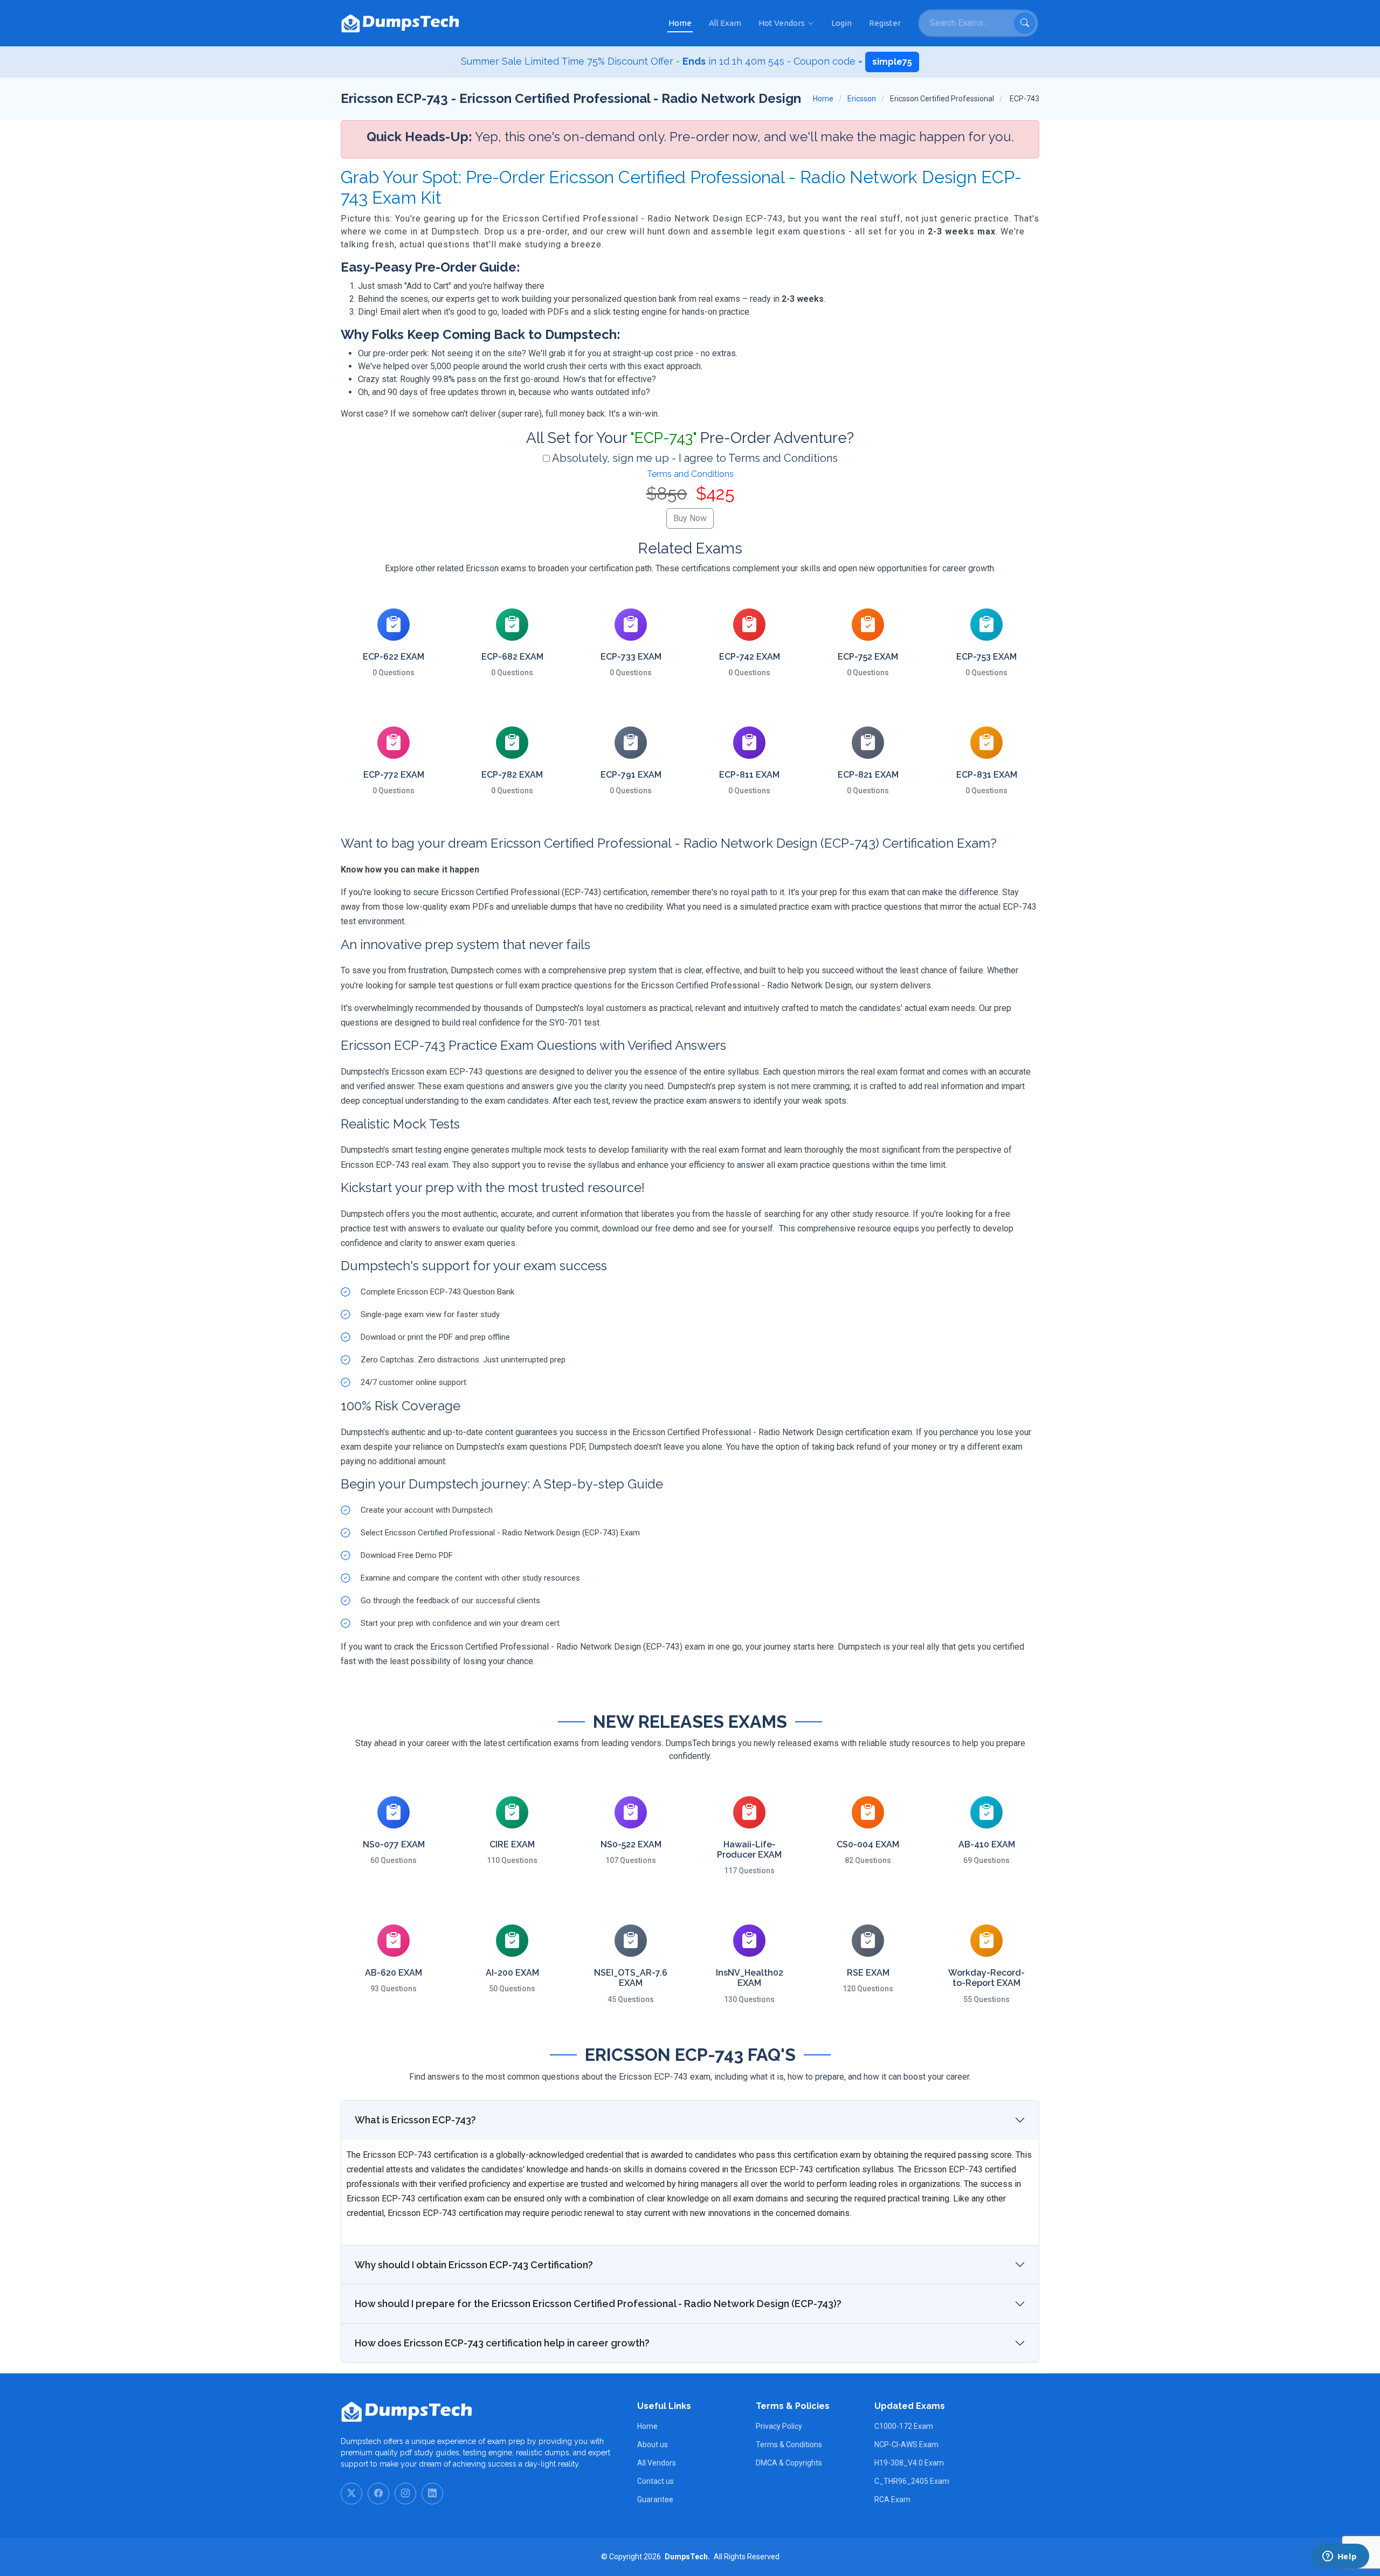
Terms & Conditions (789, 2445)
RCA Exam (892, 2499)
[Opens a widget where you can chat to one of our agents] (1340, 2557)
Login (841, 23)
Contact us (655, 2481)
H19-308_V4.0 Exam (909, 2463)
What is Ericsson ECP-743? (415, 2120)
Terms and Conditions (690, 474)
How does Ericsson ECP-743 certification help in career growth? (502, 2343)
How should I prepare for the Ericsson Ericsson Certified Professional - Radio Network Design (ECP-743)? (598, 2304)
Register (885, 23)
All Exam (725, 23)
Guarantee (655, 2499)
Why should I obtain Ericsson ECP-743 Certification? (474, 2265)
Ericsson (862, 99)
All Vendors (657, 2463)
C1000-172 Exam (904, 2426)
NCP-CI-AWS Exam (906, 2445)
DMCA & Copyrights (789, 2463)
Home (680, 23)
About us (653, 2445)
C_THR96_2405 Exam (912, 2481)
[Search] (1025, 23)
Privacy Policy (779, 2426)
